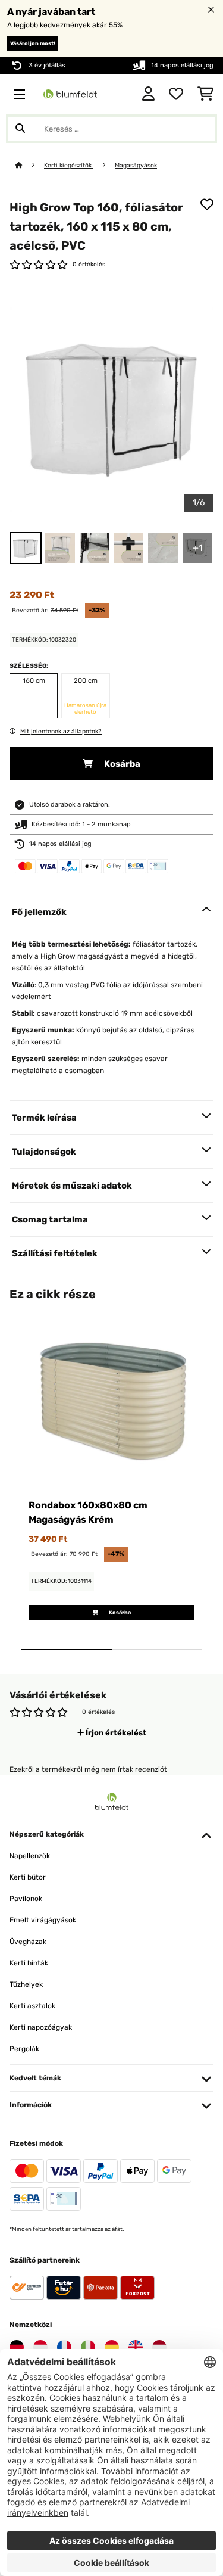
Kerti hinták (29, 1963)
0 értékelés (89, 264)
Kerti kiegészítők (69, 165)
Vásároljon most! (33, 43)
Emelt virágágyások (43, 1920)
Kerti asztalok (32, 2006)
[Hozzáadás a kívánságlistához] (207, 204)
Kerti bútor (28, 1877)
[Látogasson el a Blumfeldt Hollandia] (159, 2347)
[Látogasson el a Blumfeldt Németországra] (17, 2347)
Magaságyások (136, 165)
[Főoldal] (30, 165)
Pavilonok (26, 1899)
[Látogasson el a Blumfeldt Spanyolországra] (112, 2347)
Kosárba (121, 764)
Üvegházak (28, 1942)
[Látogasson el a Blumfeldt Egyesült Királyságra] (136, 2347)
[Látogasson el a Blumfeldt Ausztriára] (40, 2347)
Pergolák (24, 2049)
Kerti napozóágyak (41, 2027)
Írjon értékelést (115, 1733)
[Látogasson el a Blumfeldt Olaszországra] (88, 2347)
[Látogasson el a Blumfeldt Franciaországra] (64, 2347)
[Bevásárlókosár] (205, 94)
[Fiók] (148, 94)
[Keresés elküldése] (20, 129)
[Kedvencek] (176, 94)
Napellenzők (30, 1856)
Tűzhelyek (26, 1984)
